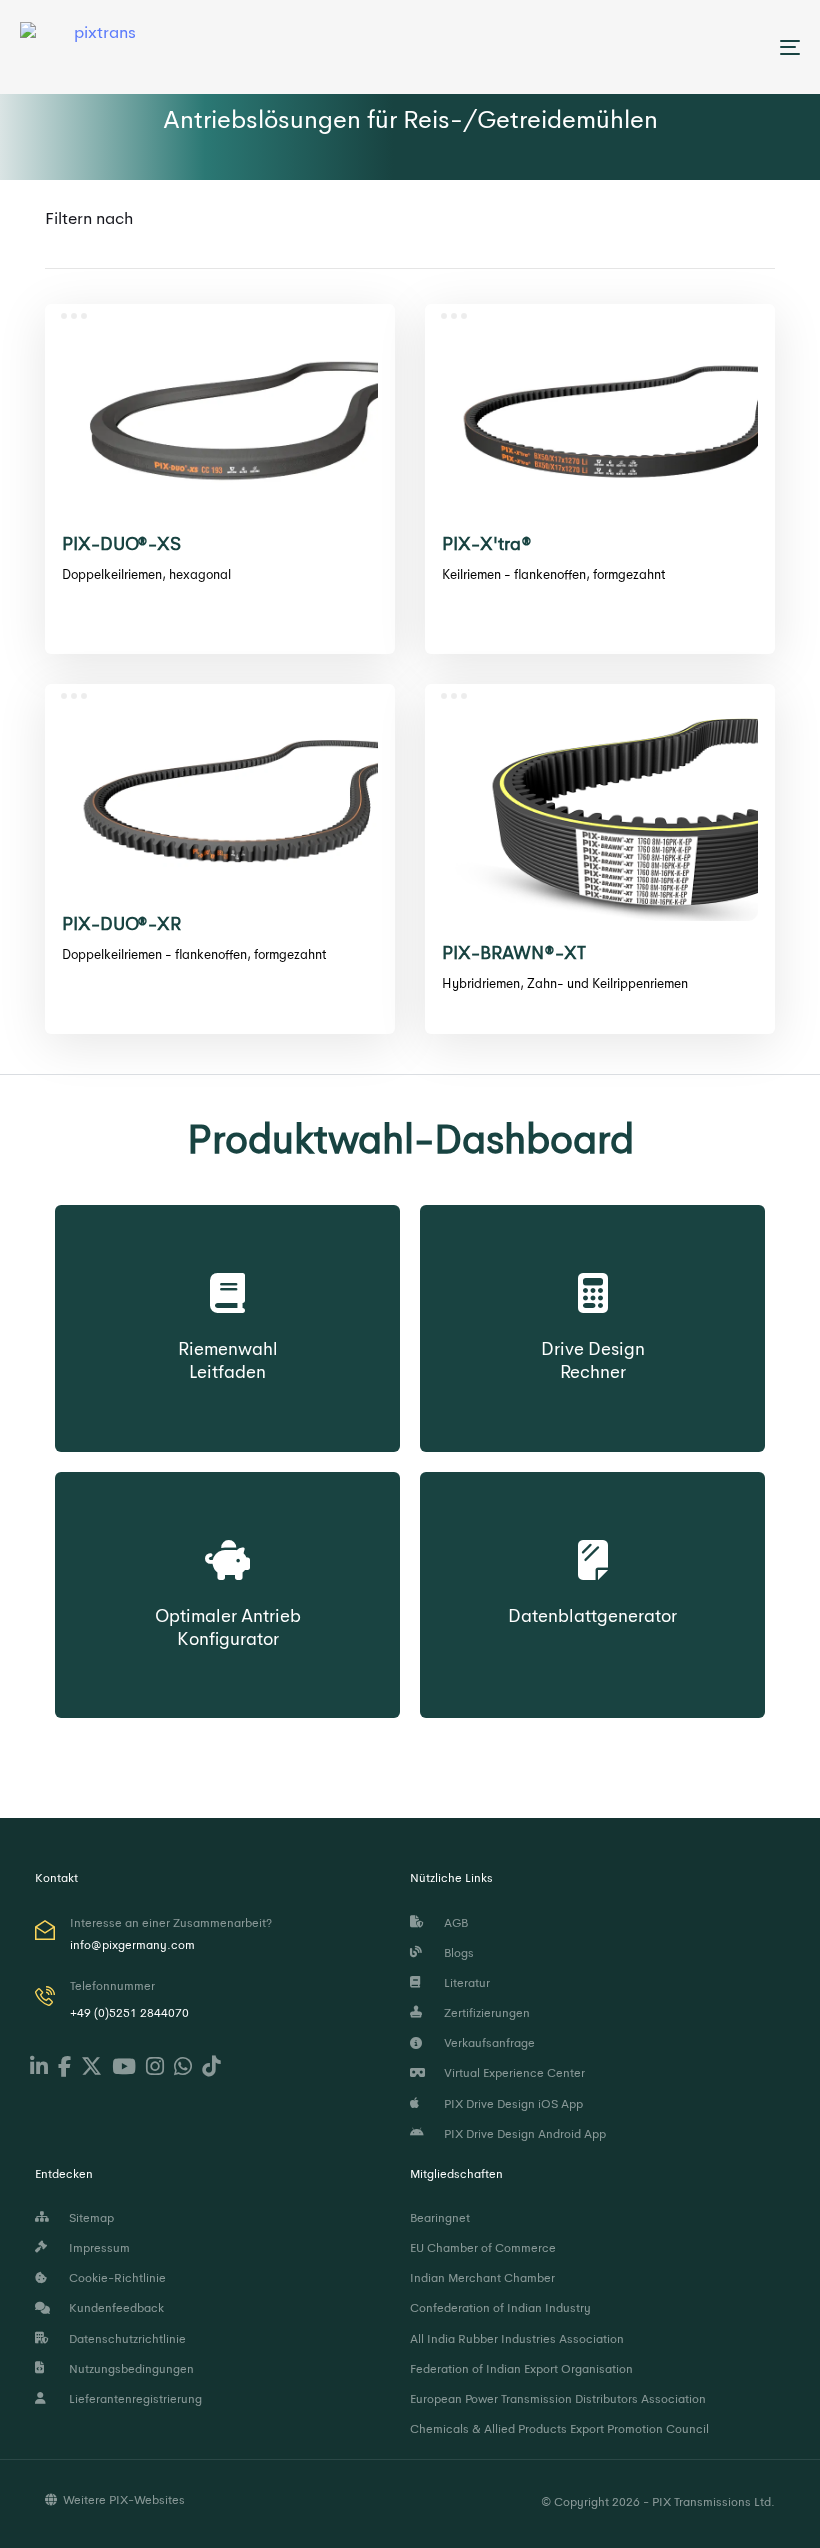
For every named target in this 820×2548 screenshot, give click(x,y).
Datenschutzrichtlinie (124, 2339)
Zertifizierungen (484, 2013)
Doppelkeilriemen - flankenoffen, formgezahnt (194, 954)
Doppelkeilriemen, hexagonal (146, 574)
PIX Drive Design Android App (522, 2134)
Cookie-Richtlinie (114, 2278)
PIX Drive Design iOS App (510, 2104)
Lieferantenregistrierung (132, 2399)
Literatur (464, 1983)
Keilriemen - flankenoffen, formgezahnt (553, 574)
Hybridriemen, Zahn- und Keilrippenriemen (565, 983)
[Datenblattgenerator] (592, 1541)
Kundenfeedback (113, 2308)
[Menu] (670, 47)
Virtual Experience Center (511, 2073)
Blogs (456, 1953)
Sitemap (88, 2218)
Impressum (96, 2248)
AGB (453, 1923)
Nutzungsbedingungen (128, 2369)
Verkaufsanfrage (486, 2043)
